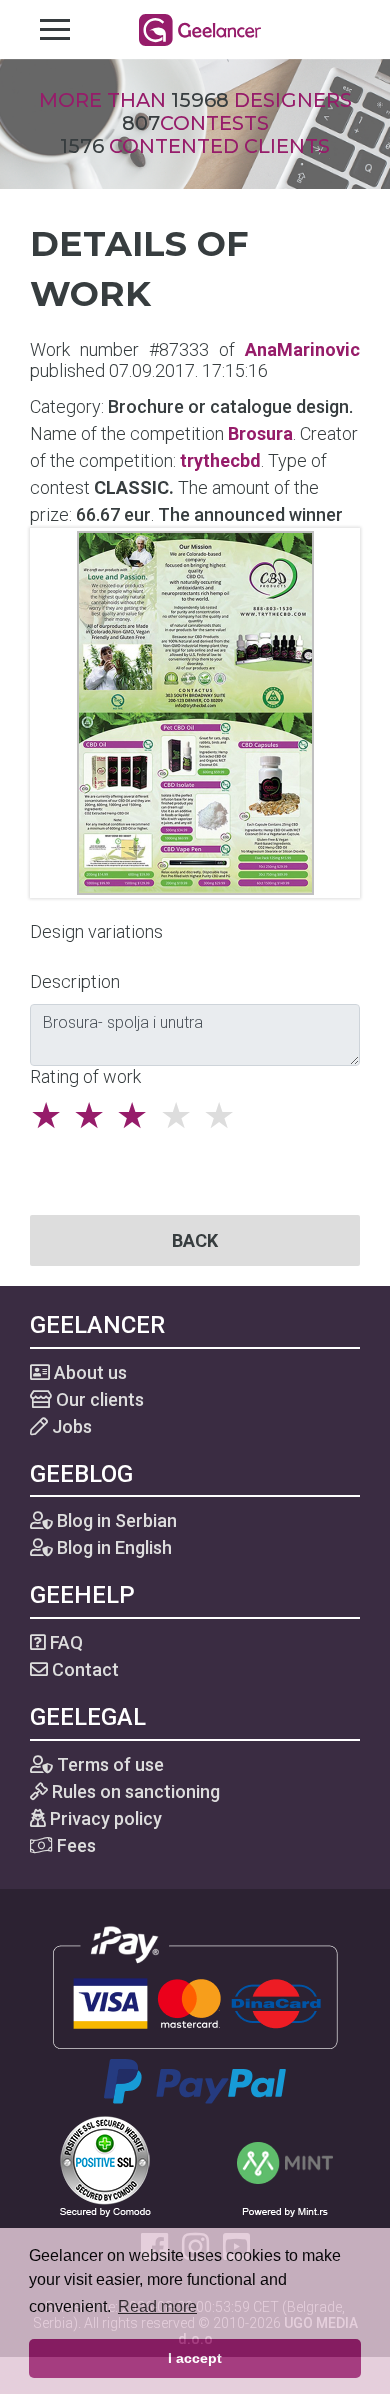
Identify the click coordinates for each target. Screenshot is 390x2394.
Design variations (96, 931)
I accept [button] (195, 2358)
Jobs (70, 1426)
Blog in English (112, 1547)
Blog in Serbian (115, 1520)
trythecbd (220, 460)
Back (195, 1240)
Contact (83, 1669)
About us (88, 1372)
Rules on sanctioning (134, 1791)
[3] (137, 1116)
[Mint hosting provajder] (285, 2164)
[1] (51, 1116)
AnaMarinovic (302, 349)
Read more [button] (157, 2306)
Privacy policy (104, 1818)
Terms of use (108, 1764)
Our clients (98, 1399)
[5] (224, 1116)
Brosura (260, 433)
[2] (94, 1116)
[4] (181, 1116)
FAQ (64, 1642)
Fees (74, 1845)
